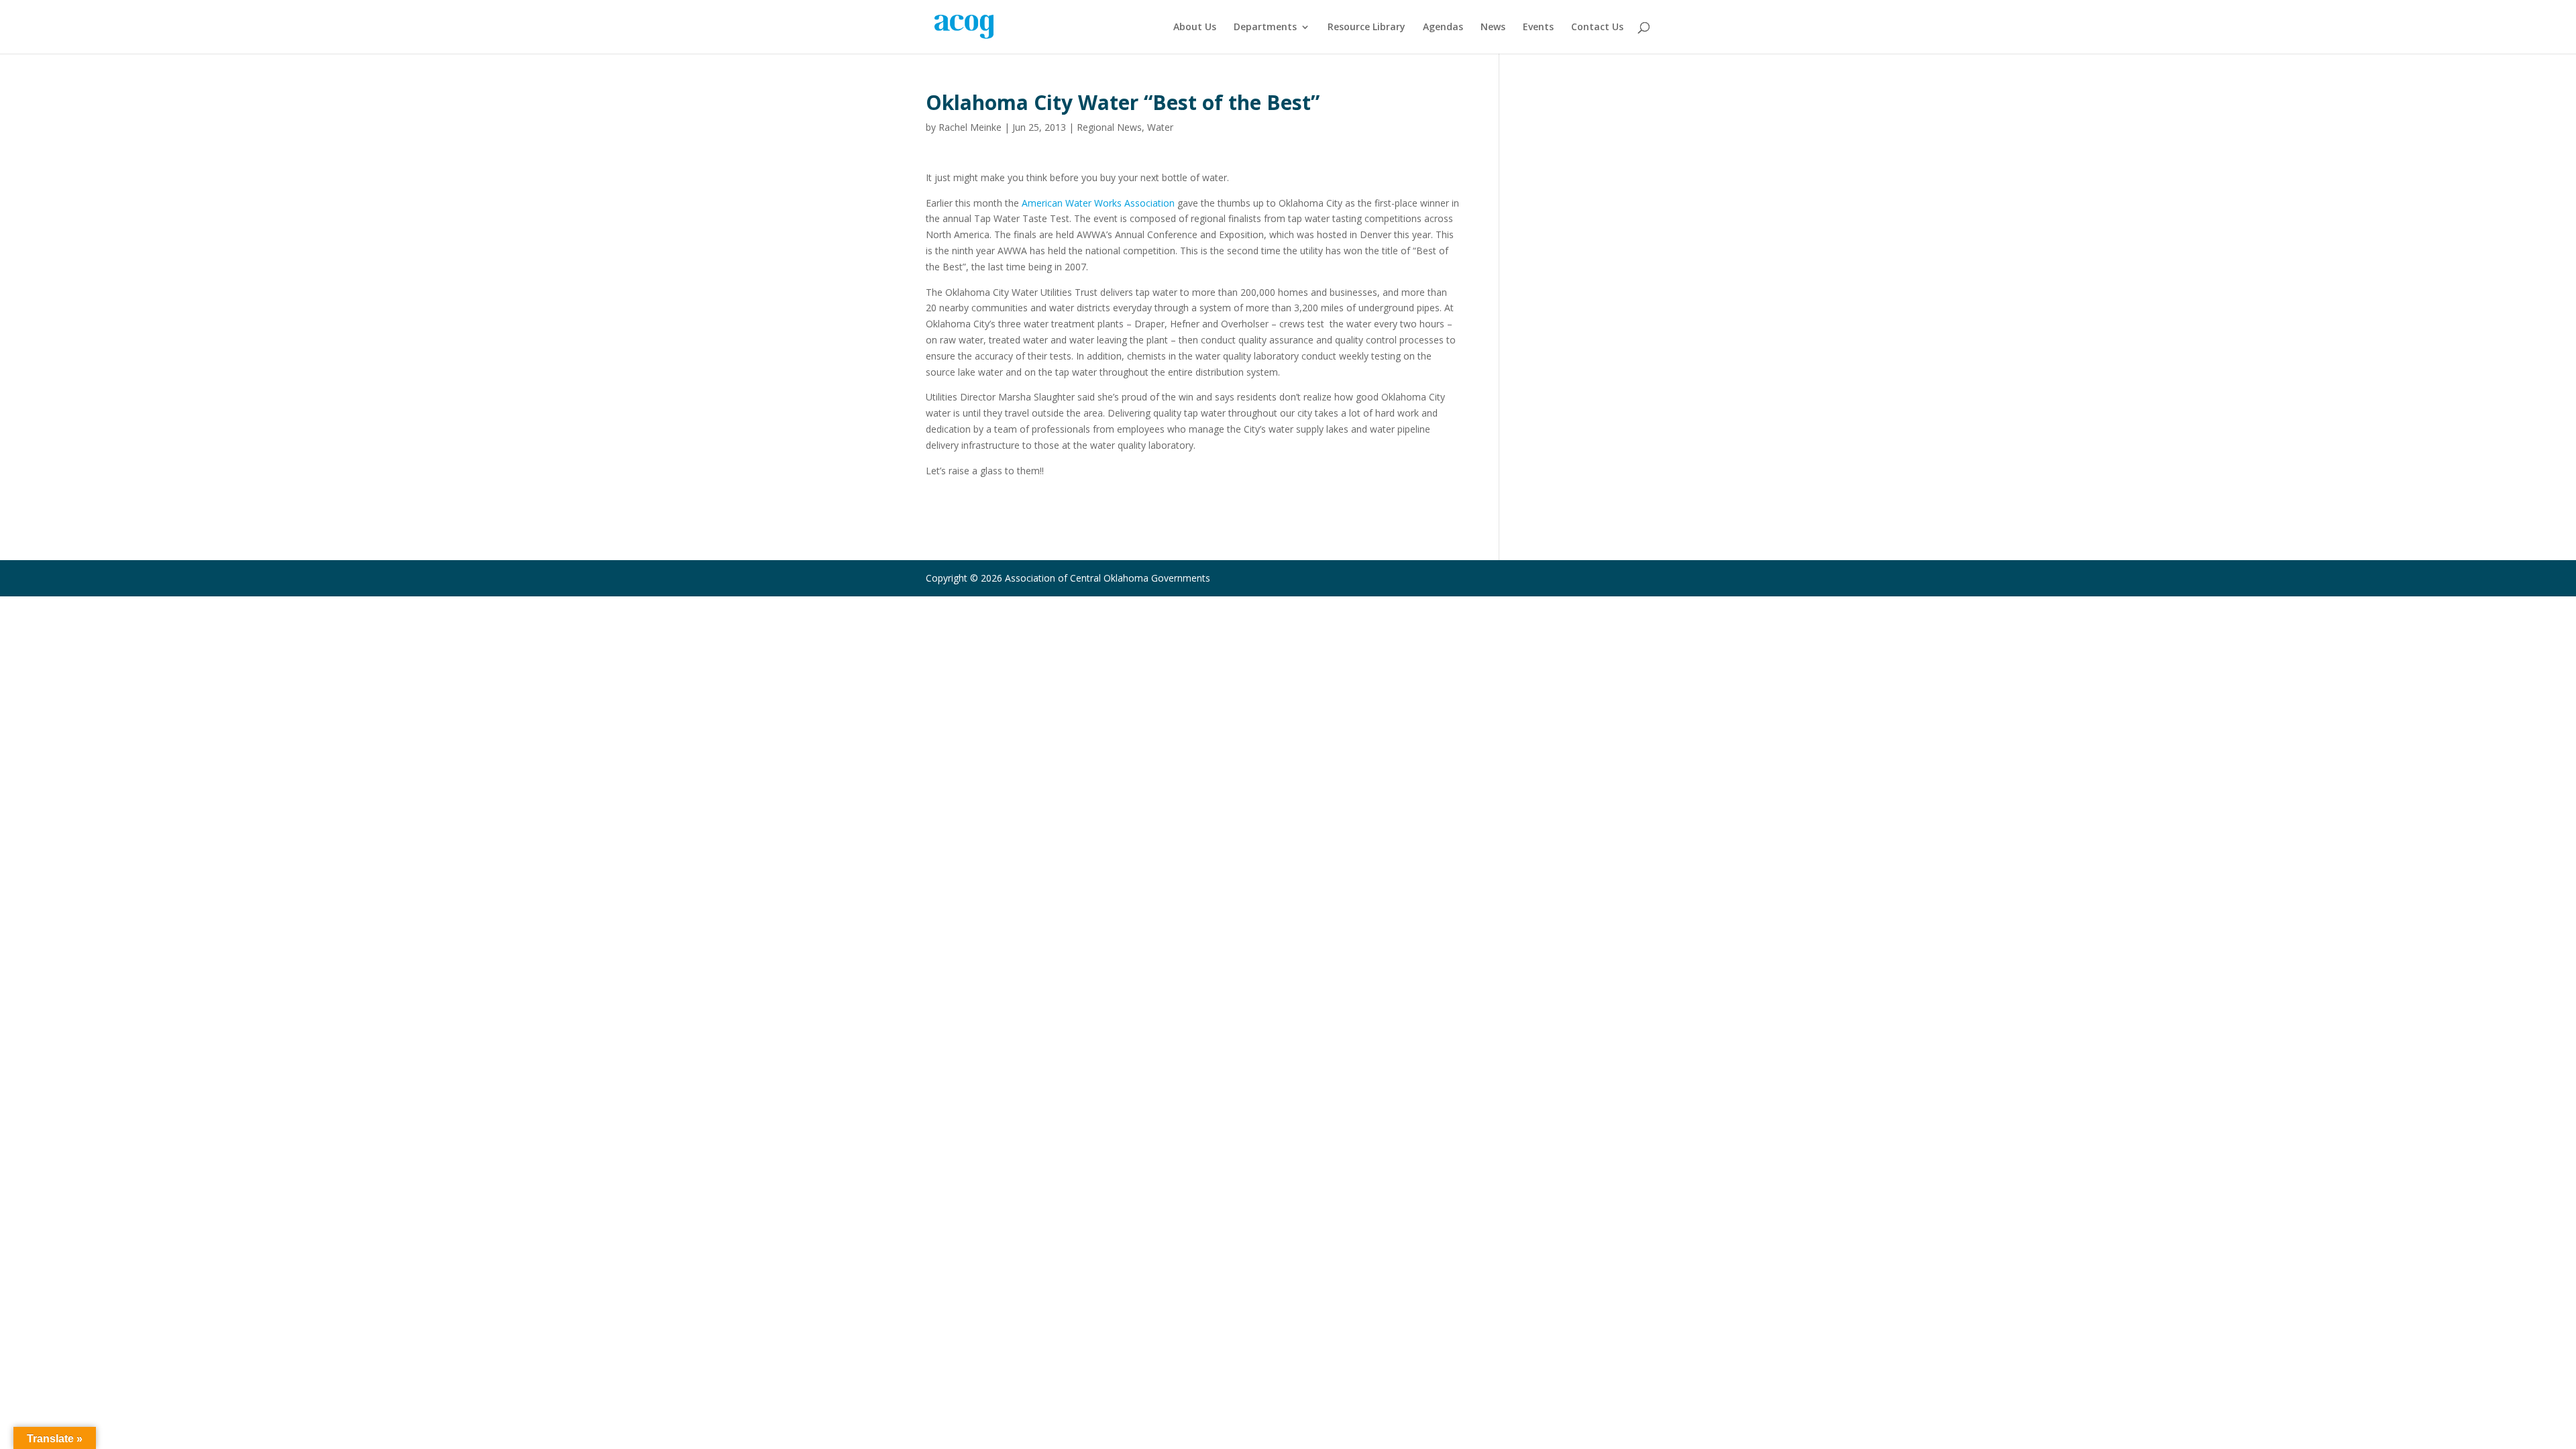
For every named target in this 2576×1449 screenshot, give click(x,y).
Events (1538, 28)
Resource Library (1366, 28)
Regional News (1109, 127)
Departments (1265, 28)
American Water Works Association (1098, 203)
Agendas (1443, 28)
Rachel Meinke (970, 127)
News (1493, 28)
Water (1160, 127)
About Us (1195, 28)
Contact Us (1597, 28)
